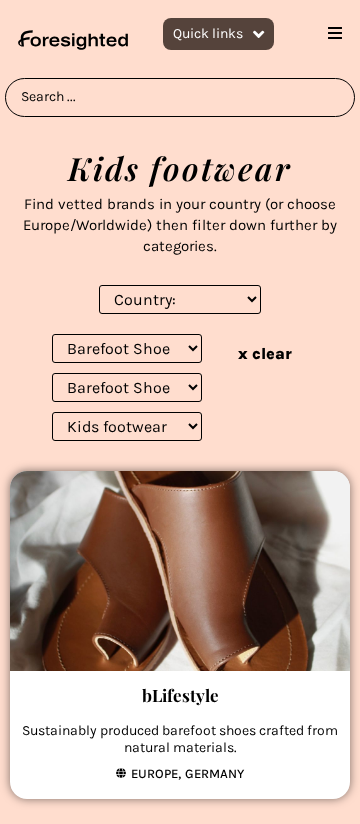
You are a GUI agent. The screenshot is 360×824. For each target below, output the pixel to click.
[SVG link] (73, 40)
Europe (154, 773)
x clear (265, 353)
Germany (214, 773)
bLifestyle (180, 695)
